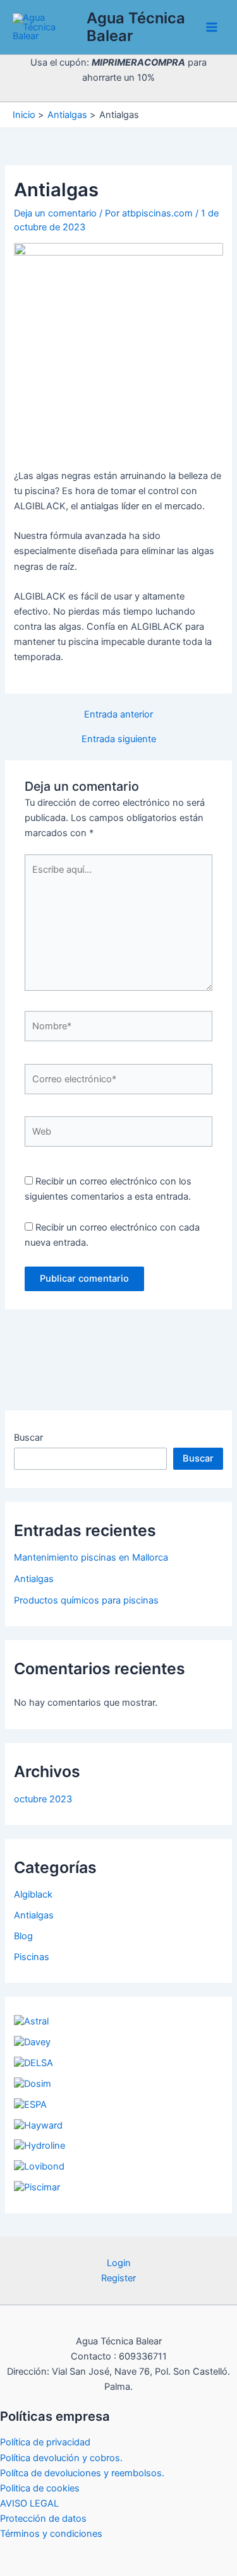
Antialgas (34, 1579)
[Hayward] (38, 2125)
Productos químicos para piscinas (86, 1600)
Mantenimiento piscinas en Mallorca (91, 1557)
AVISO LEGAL (29, 2503)
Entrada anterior (118, 715)
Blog (23, 1936)
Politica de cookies (40, 2488)
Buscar (28, 1438)
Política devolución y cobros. (61, 2458)
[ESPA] (30, 2105)
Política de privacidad (45, 2442)
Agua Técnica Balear (136, 27)
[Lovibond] (39, 2166)
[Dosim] (33, 2084)
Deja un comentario (55, 213)
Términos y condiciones (51, 2534)
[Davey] (32, 2042)
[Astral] (31, 2021)
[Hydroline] (39, 2146)
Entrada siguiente (119, 739)
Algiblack (33, 1894)
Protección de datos (43, 2519)
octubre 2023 (43, 1799)
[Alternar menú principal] (212, 27)
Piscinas (32, 1957)
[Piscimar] (37, 2187)
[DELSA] (33, 2063)
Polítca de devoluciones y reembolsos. (82, 2473)
